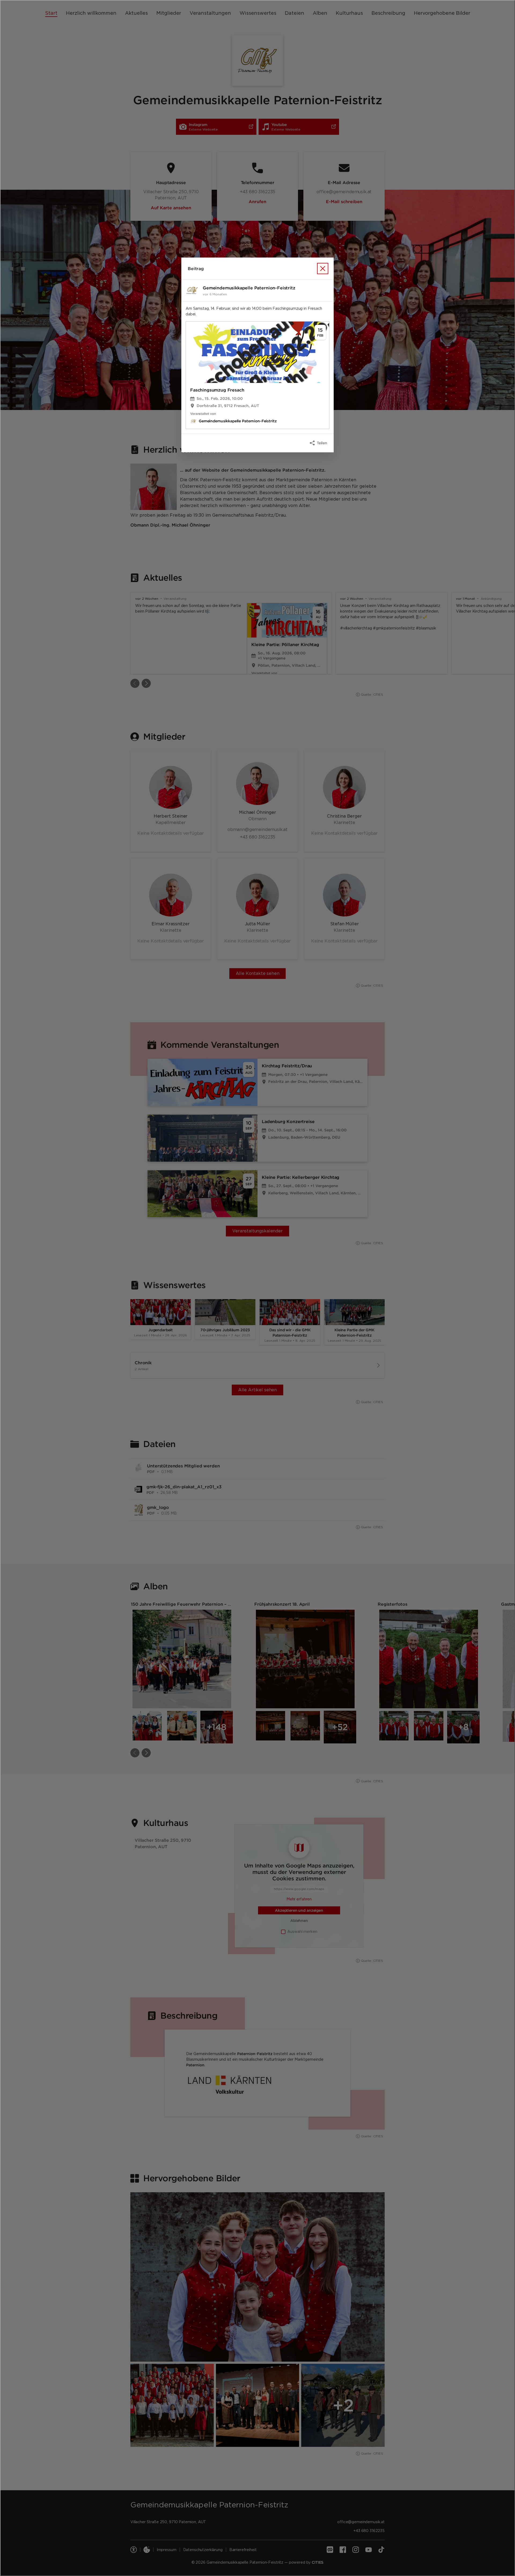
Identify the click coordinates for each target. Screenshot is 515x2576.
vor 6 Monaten (215, 294)
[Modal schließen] (257, 1288)
